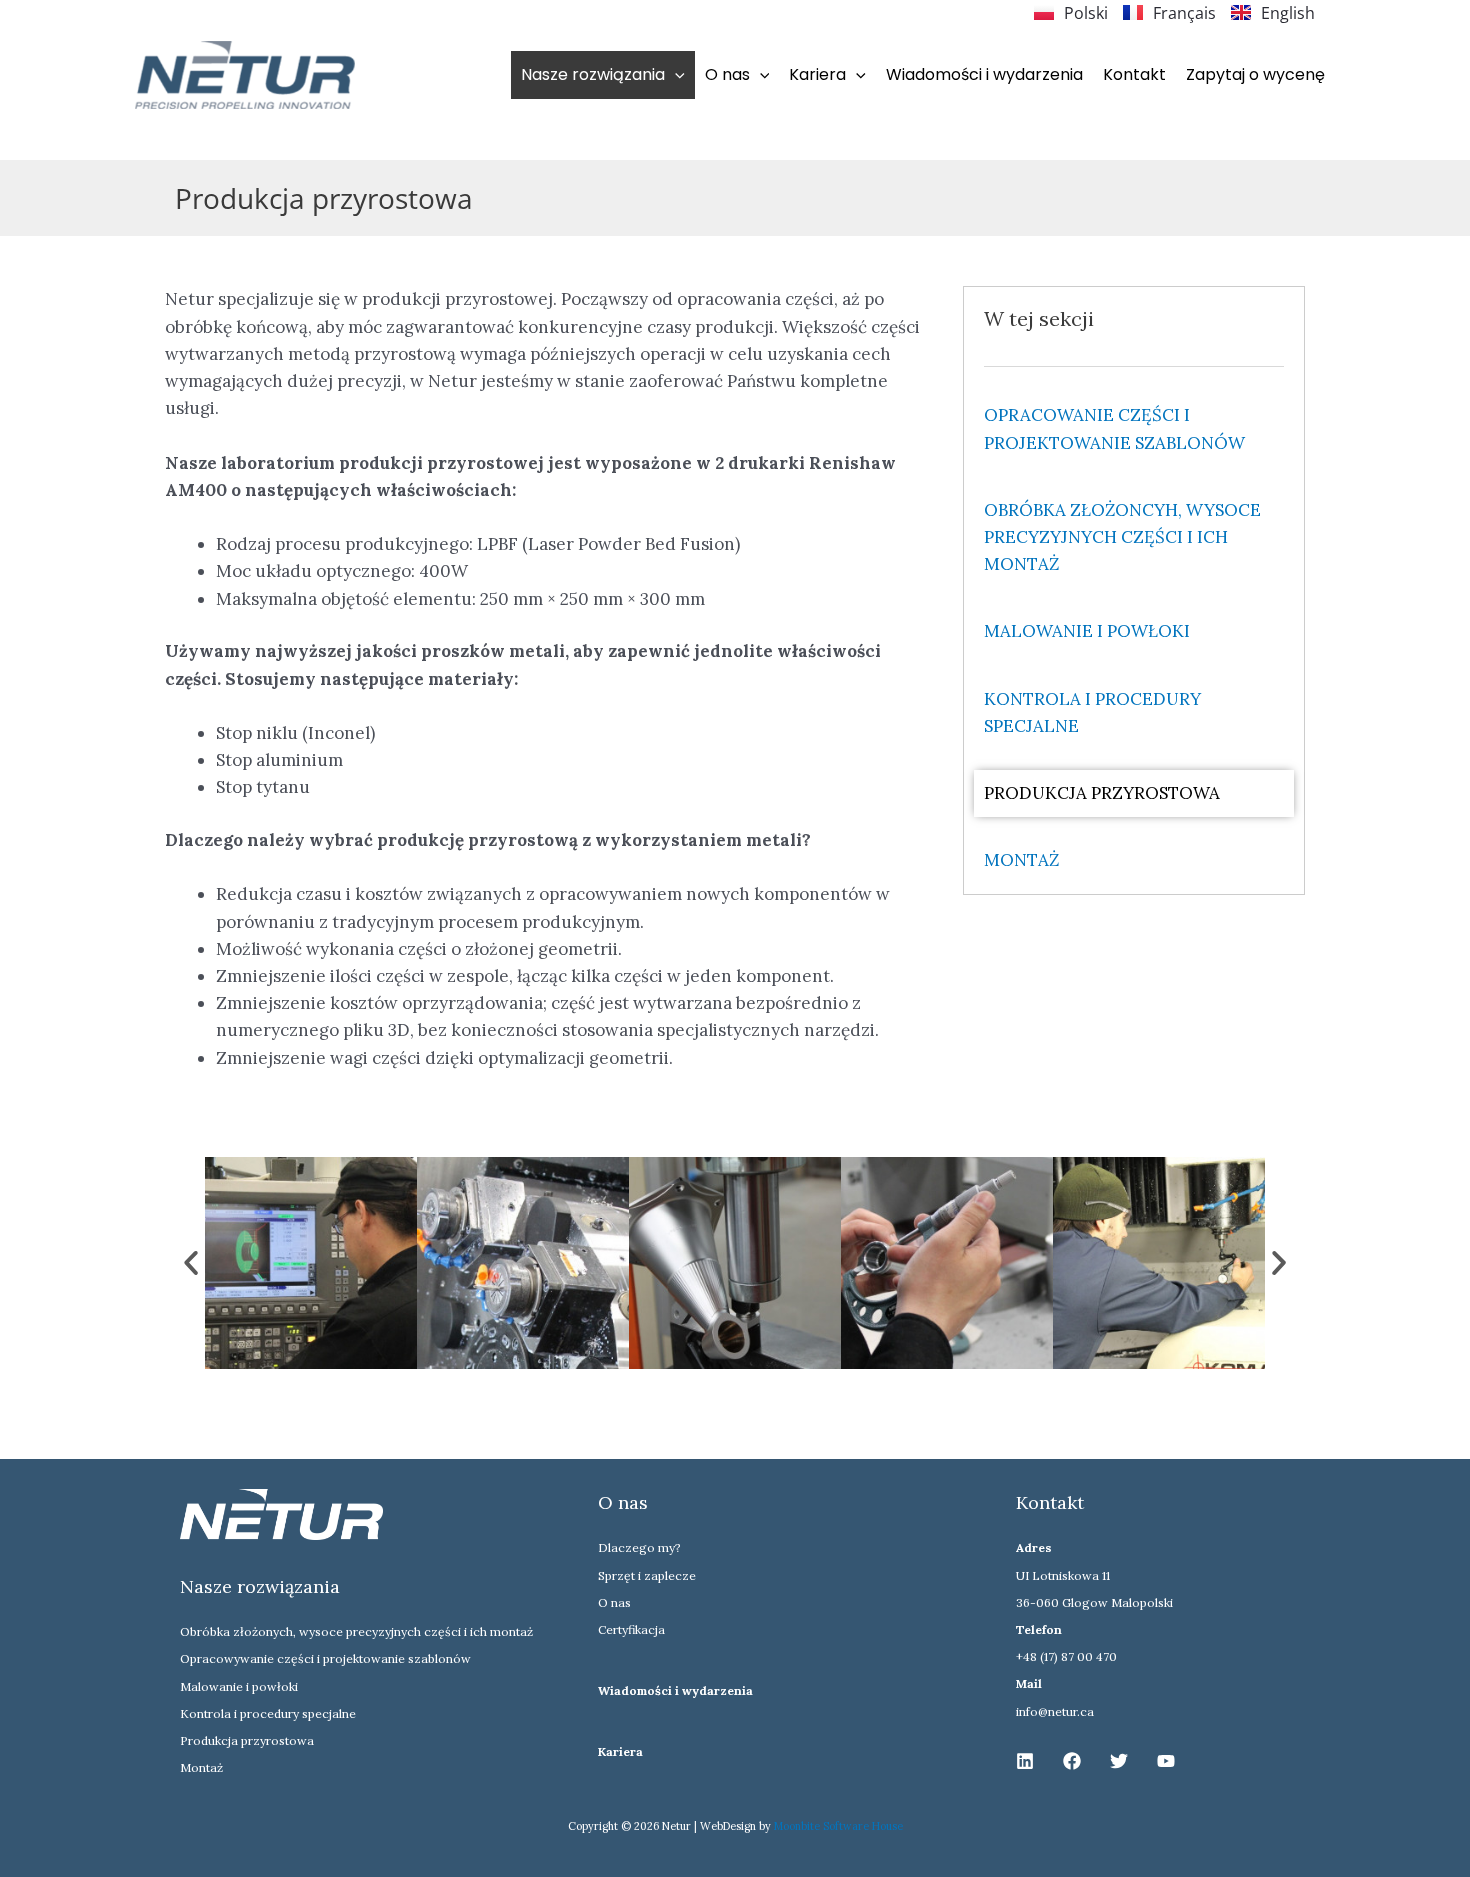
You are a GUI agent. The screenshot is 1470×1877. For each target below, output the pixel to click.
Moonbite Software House (838, 1826)
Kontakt (1134, 74)
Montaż (201, 1767)
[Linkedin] (1025, 1761)
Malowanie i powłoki (239, 1686)
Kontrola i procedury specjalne (268, 1713)
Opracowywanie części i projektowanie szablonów (325, 1658)
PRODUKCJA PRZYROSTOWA (1102, 793)
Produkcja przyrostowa (247, 1740)
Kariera (620, 1751)
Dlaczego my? (639, 1547)
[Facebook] (1072, 1761)
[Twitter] (1119, 1761)
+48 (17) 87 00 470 (1066, 1656)
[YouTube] (1166, 1761)
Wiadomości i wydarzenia (984, 74)
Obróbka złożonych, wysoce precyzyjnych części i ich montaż (356, 1631)
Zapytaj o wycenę (1255, 74)
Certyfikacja (631, 1629)
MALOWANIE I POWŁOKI (1087, 631)
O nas (614, 1602)
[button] (675, 74)
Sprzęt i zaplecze (647, 1575)
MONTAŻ (1021, 860)
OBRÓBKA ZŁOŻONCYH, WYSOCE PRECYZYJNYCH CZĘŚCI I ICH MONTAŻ (1122, 537)
